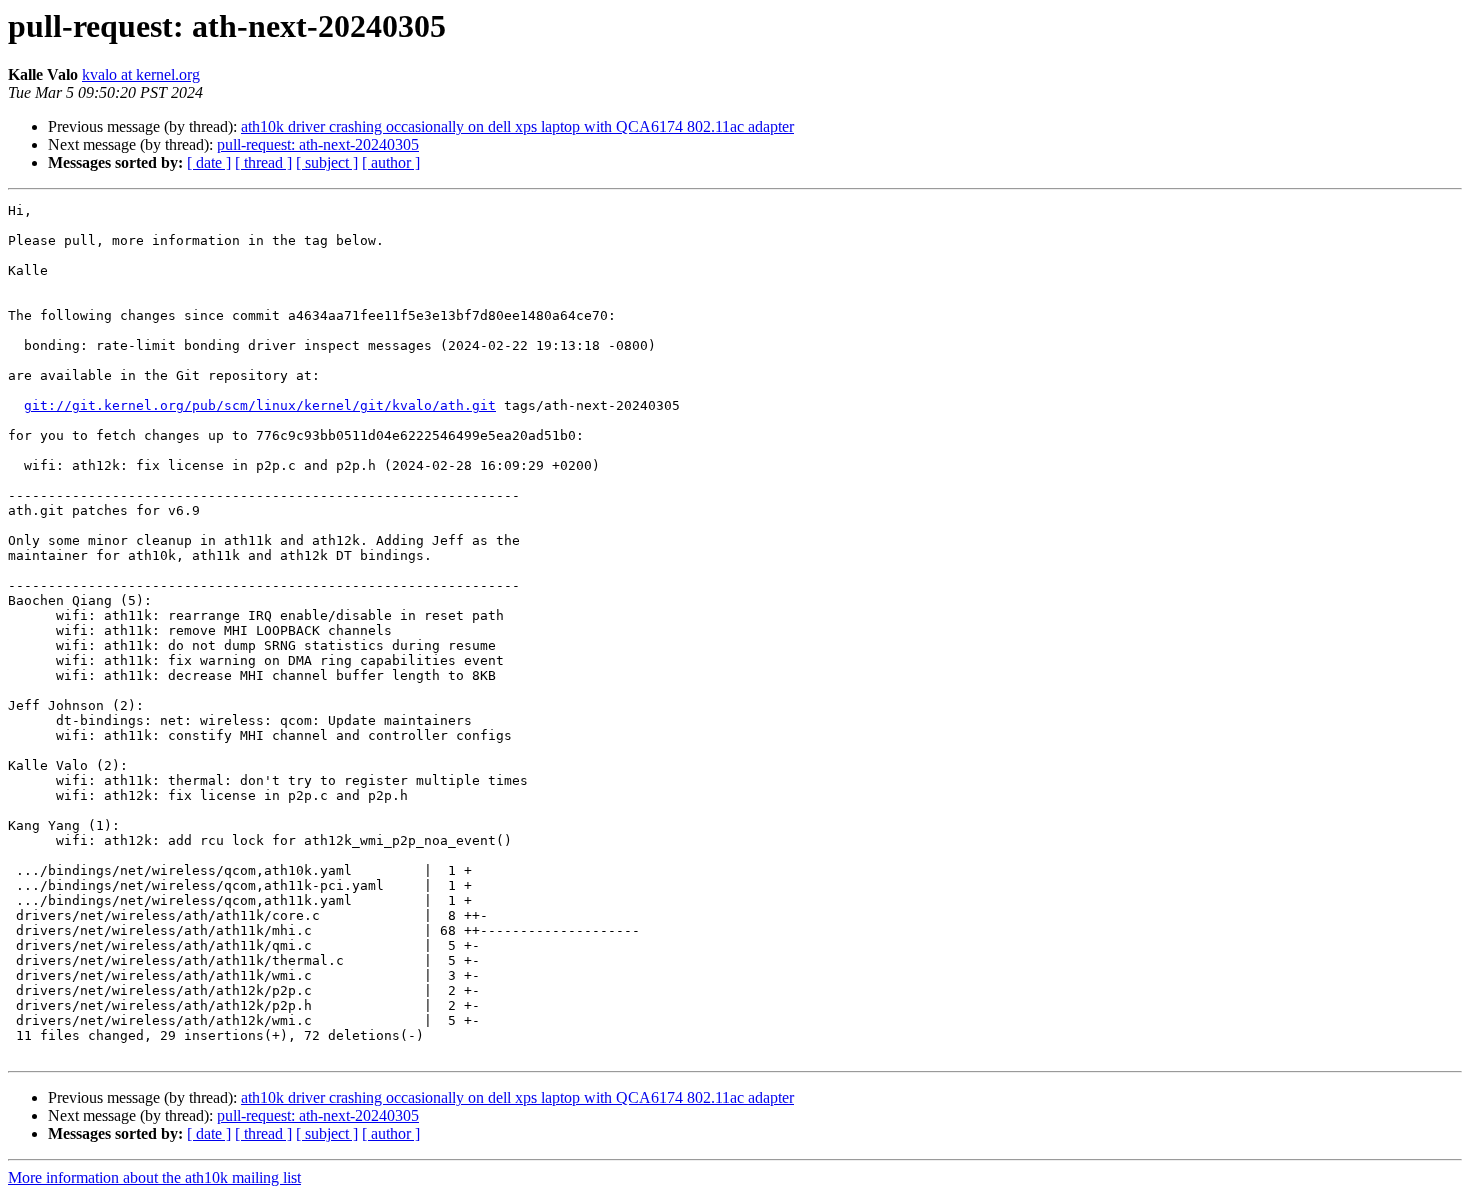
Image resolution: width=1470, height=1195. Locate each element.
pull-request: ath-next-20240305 (318, 144)
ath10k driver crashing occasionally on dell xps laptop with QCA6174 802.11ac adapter (517, 126)
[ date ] (209, 162)
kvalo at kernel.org (141, 74)
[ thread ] (263, 162)
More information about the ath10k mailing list (154, 1177)
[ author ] (391, 162)
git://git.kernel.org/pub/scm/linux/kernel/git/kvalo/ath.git (260, 405)
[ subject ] (327, 162)
